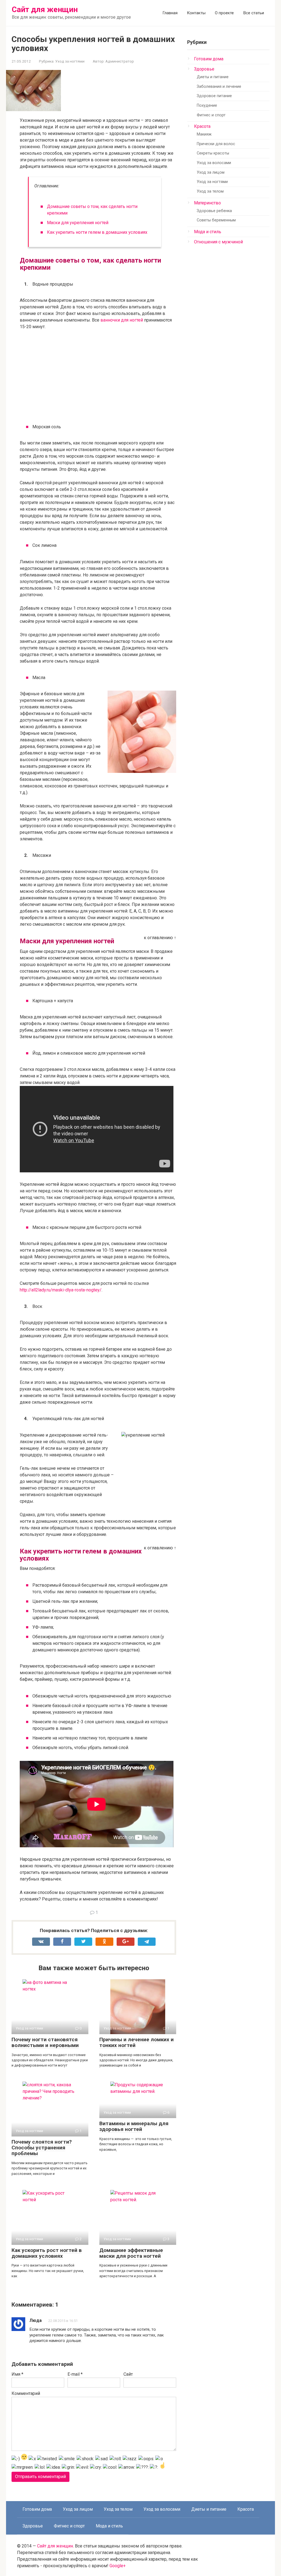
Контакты (196, 13)
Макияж (204, 134)
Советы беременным (216, 220)
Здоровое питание (214, 96)
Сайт (128, 2374)
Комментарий (26, 2393)
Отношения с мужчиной (218, 242)
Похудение (207, 105)
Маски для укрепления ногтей (78, 223)
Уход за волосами (214, 163)
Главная (170, 13)
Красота (202, 126)
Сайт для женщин (45, 9)
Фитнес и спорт (211, 115)
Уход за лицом (211, 172)
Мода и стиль (208, 232)
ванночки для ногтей (122, 320)
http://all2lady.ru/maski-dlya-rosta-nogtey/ (61, 1290)
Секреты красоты (213, 153)
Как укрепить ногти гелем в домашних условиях (97, 232)
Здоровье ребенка (214, 211)
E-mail (75, 2374)
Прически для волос (216, 144)
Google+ (118, 2566)
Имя (17, 2374)
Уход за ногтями (70, 61)
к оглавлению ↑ (160, 938)
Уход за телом (210, 191)
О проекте (224, 13)
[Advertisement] (98, 375)
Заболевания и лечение (219, 87)
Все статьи (254, 13)
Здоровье (204, 69)
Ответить (44, 2349)
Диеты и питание (213, 77)
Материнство (207, 203)
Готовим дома (209, 59)
